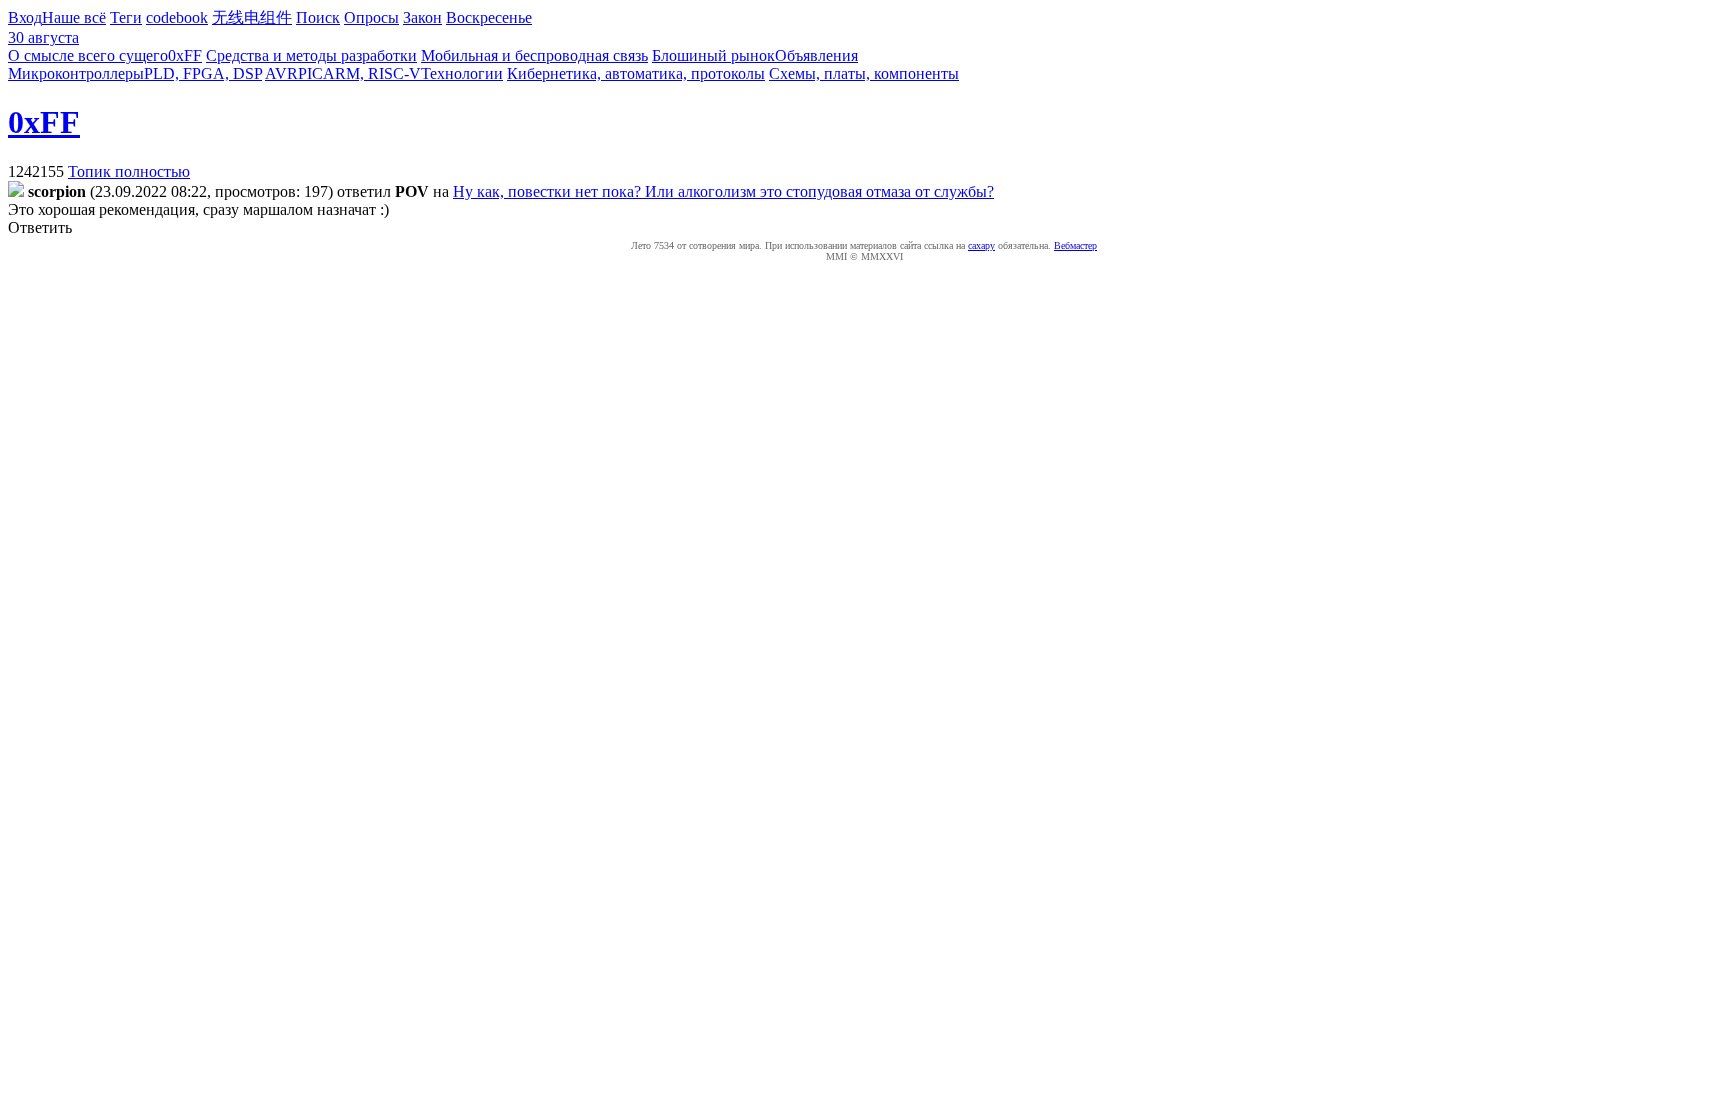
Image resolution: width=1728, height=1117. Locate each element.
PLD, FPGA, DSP (203, 73)
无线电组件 (252, 17)
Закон (422, 17)
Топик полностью (129, 171)
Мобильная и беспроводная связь (534, 55)
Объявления (816, 55)
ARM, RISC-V (372, 73)
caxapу (981, 245)
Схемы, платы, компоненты (864, 73)
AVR (281, 73)
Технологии (462, 73)
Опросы (371, 17)
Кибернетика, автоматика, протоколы (636, 73)
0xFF (185, 55)
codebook (177, 17)
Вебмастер (1075, 245)
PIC (310, 73)
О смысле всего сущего (88, 55)
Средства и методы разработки (311, 55)
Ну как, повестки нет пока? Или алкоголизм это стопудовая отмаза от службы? (723, 191)
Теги (126, 17)
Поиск (318, 17)
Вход (25, 17)
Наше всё (74, 17)
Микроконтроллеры (76, 73)
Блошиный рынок (713, 55)
